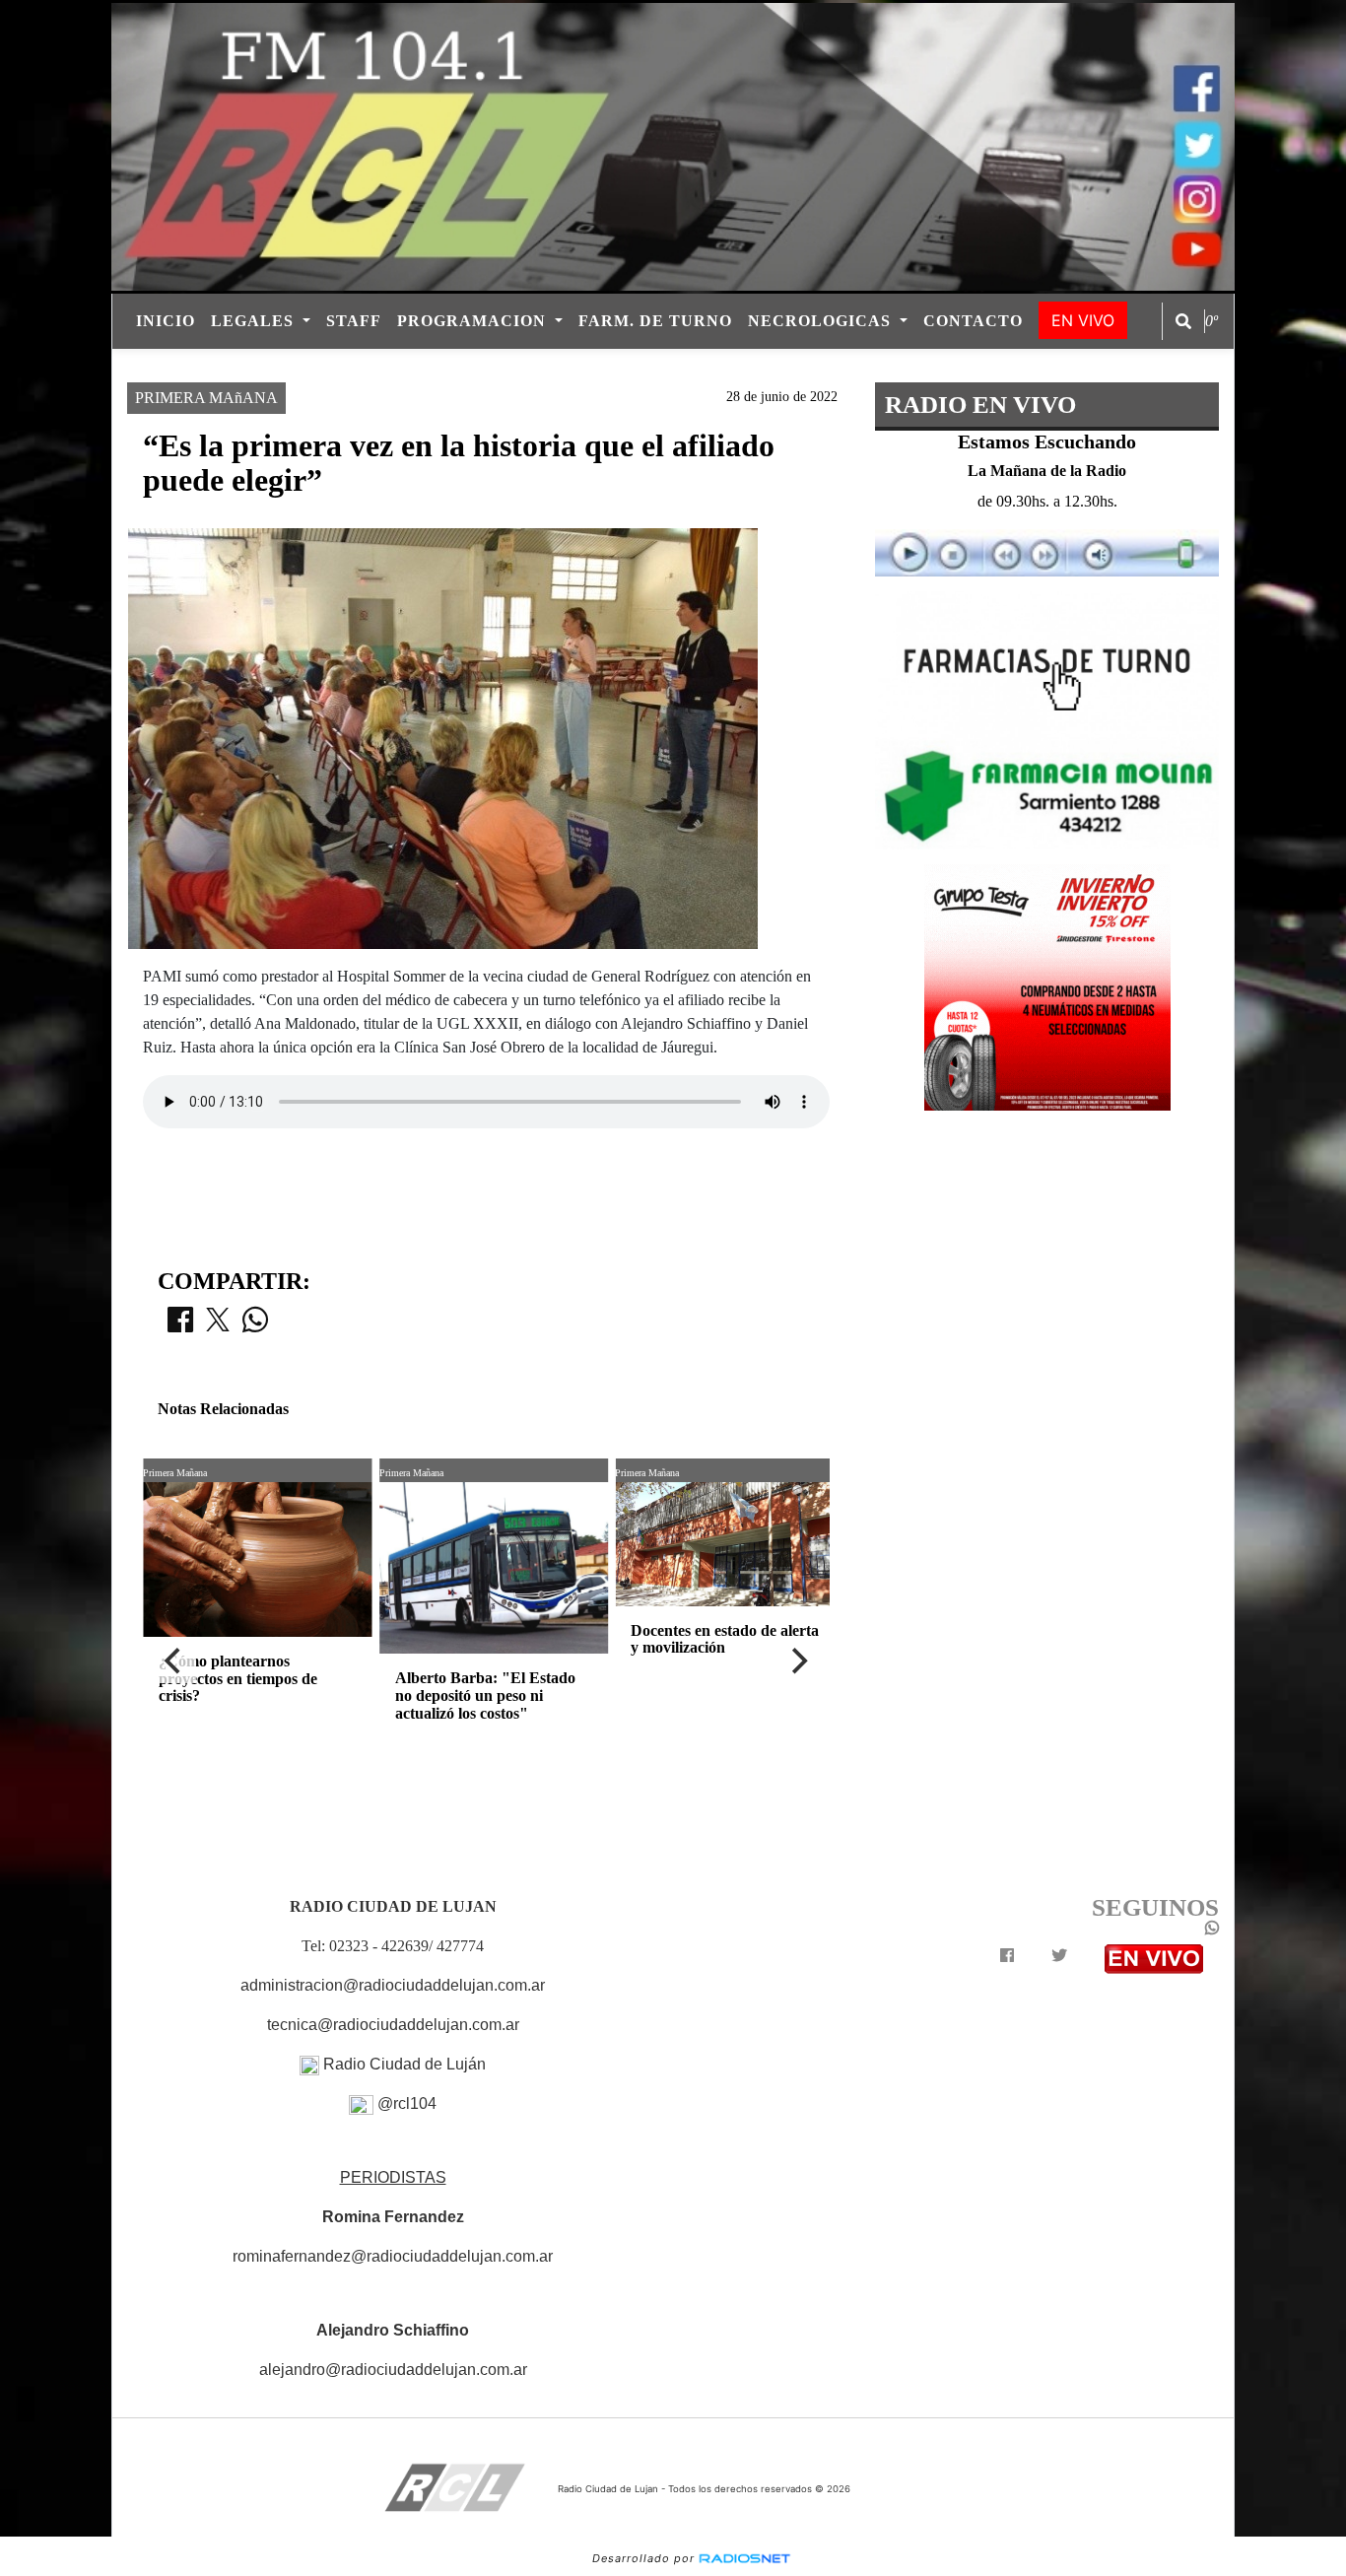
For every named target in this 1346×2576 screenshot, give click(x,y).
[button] (1183, 321)
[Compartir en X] (218, 1325)
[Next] (798, 1661)
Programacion (474, 321)
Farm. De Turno (655, 321)
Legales (255, 321)
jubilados (679, 366)
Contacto (973, 321)
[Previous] (174, 1661)
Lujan (523, 366)
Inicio (166, 321)
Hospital (812, 366)
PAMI (593, 366)
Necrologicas (822, 321)
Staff (354, 321)
